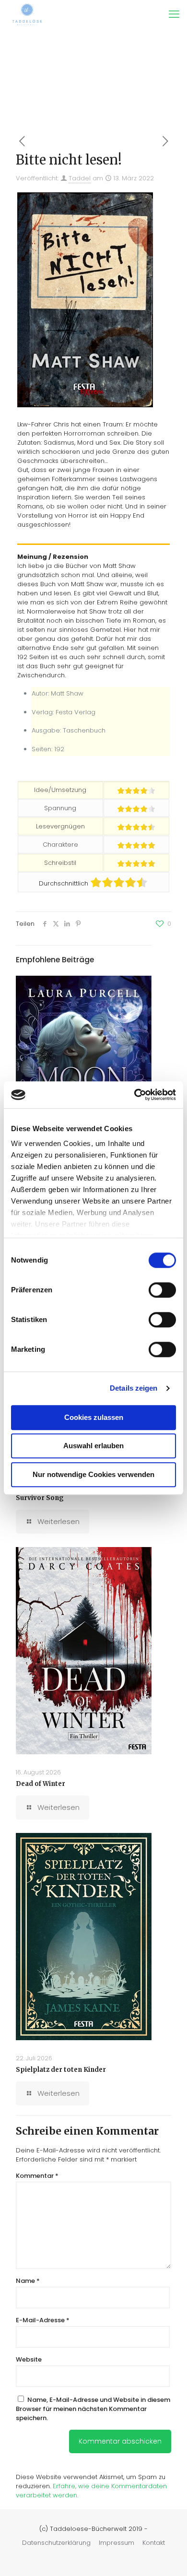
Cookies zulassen (94, 1417)
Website (29, 2359)
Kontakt (154, 2543)
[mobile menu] (174, 14)
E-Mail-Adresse (43, 2320)
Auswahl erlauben (93, 1446)
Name (28, 2281)
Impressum (117, 2543)
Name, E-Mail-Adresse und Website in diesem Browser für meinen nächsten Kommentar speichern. (93, 2409)
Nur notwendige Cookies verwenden (93, 1474)
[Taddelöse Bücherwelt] (27, 14)
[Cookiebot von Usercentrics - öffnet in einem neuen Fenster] (134, 1095)
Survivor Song (40, 1498)
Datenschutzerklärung (56, 2543)
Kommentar (37, 2176)
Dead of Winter (41, 1784)
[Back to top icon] (167, 2556)
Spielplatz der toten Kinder (61, 2070)
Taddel (80, 178)
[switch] (162, 1290)
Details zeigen (134, 1388)
